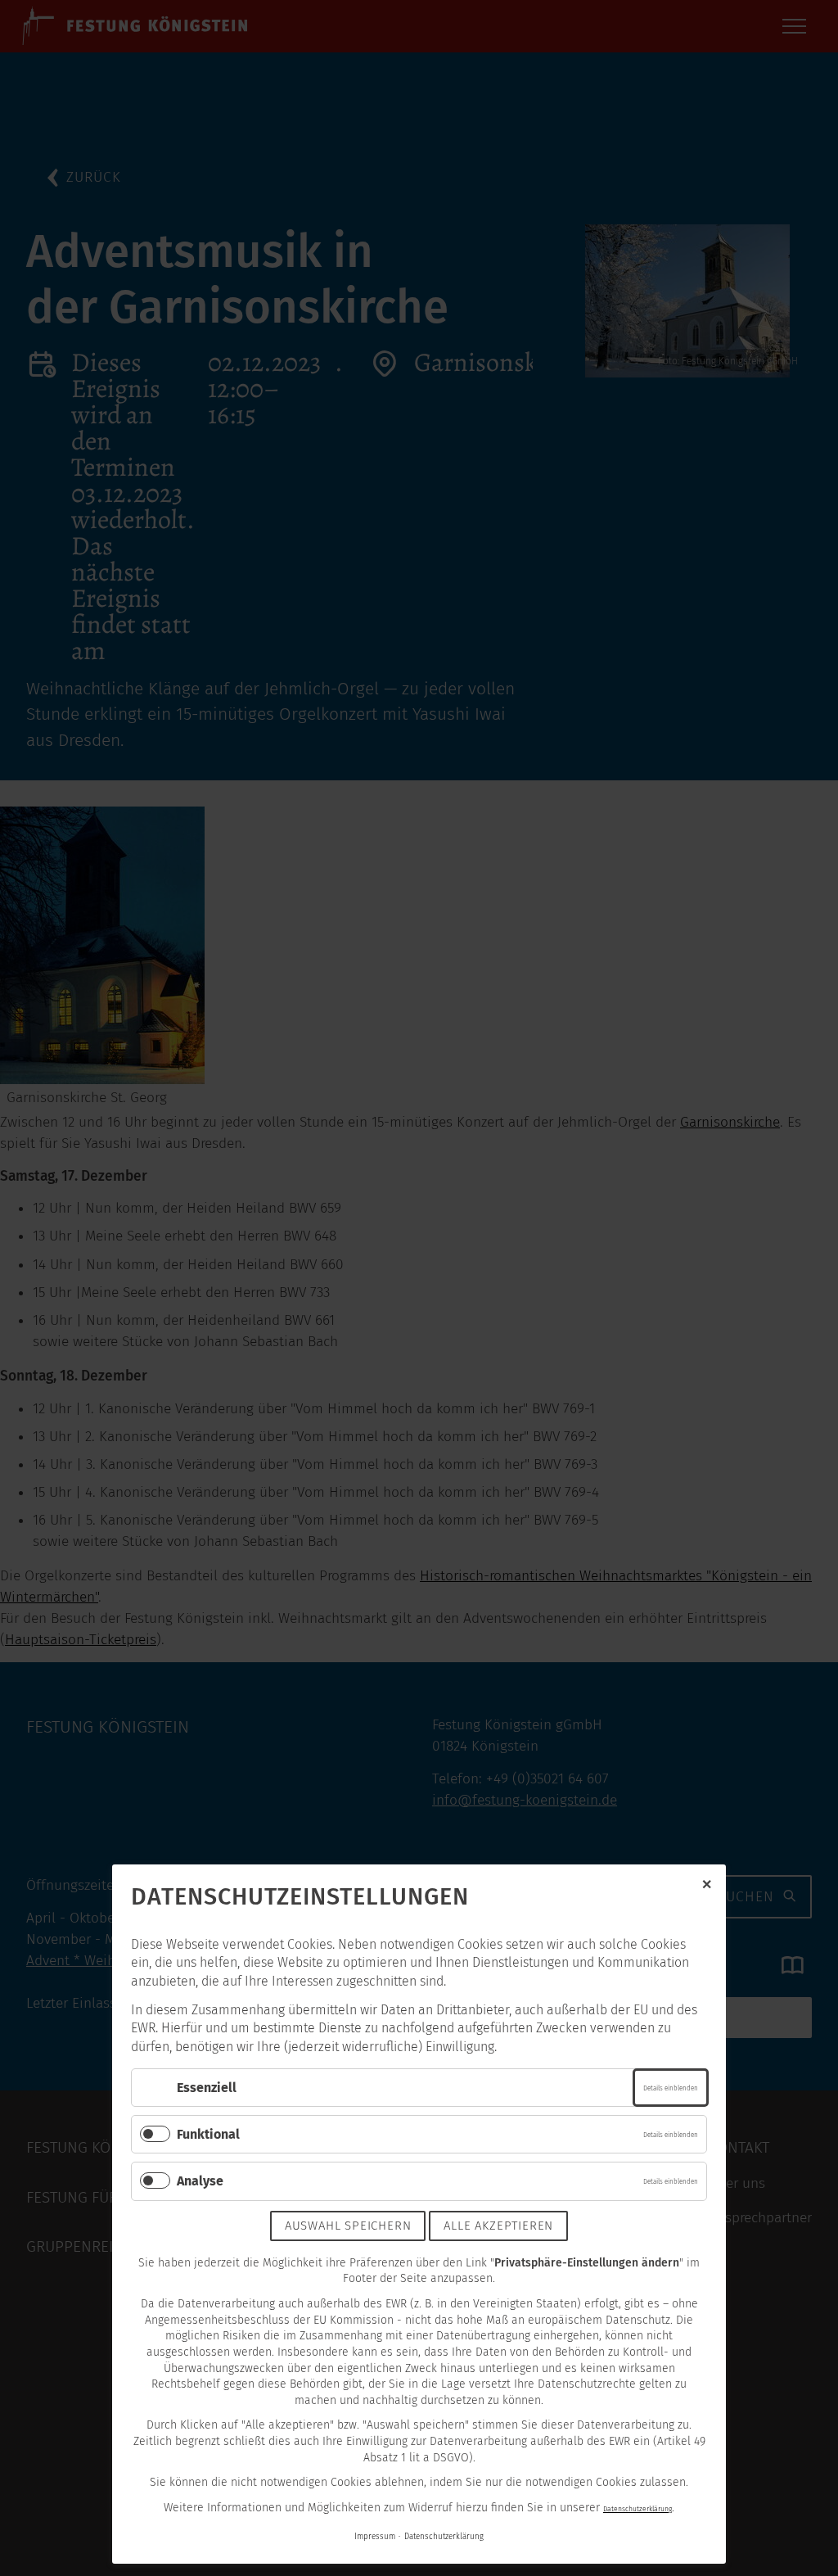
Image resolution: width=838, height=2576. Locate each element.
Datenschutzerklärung (638, 2509)
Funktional (208, 2134)
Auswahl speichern (348, 2226)
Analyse (200, 2181)
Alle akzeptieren (498, 2226)
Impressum (375, 2537)
